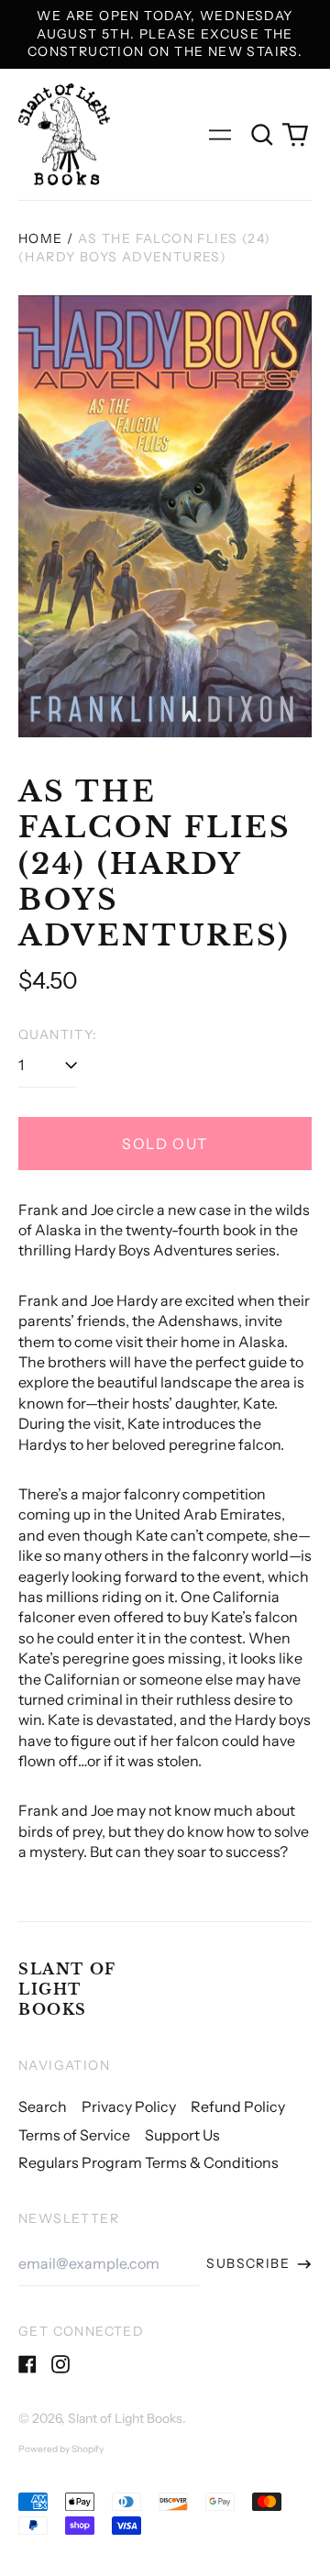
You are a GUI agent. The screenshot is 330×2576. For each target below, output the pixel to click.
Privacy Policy (129, 2106)
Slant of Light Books (67, 1990)
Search (43, 2106)
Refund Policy (238, 2106)
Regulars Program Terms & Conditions (148, 2162)
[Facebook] (27, 2364)
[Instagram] (60, 2364)
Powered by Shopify (61, 2449)
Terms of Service (74, 2135)
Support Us (182, 2135)
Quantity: (58, 1034)
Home (41, 238)
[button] (262, 135)
